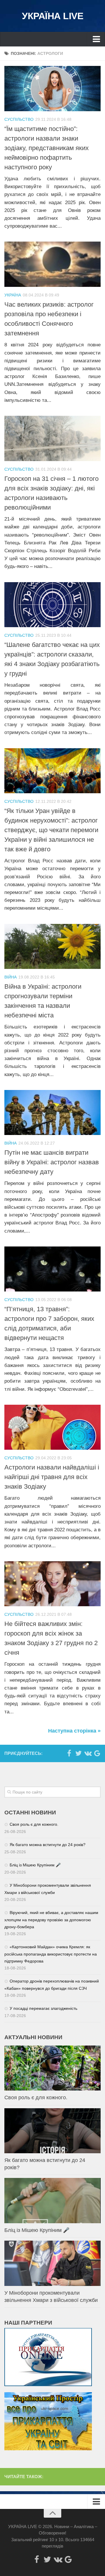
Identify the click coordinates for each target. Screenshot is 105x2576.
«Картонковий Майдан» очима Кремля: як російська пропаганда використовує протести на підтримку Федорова (51, 1954)
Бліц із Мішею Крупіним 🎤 (35, 1865)
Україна (13, 295)
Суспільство (19, 119)
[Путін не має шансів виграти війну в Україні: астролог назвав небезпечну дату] (52, 1112)
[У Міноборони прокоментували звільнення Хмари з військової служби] (52, 2263)
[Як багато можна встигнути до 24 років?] (52, 2131)
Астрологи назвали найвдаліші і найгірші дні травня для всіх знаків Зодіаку (52, 1477)
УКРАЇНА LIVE (52, 16)
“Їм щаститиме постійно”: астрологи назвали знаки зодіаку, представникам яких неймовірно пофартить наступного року (47, 148)
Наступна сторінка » (74, 1731)
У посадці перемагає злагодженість (43, 2008)
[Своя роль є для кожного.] (52, 2068)
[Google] (97, 1753)
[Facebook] (69, 1753)
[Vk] (88, 1753)
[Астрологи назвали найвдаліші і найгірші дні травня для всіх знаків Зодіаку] (52, 1427)
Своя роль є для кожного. (34, 1824)
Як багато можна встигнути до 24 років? (48, 1845)
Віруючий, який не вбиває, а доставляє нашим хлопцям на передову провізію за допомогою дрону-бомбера (51, 1920)
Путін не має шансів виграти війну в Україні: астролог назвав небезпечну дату (52, 1162)
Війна (10, 977)
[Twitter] (78, 1753)
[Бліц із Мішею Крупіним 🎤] (52, 2200)
